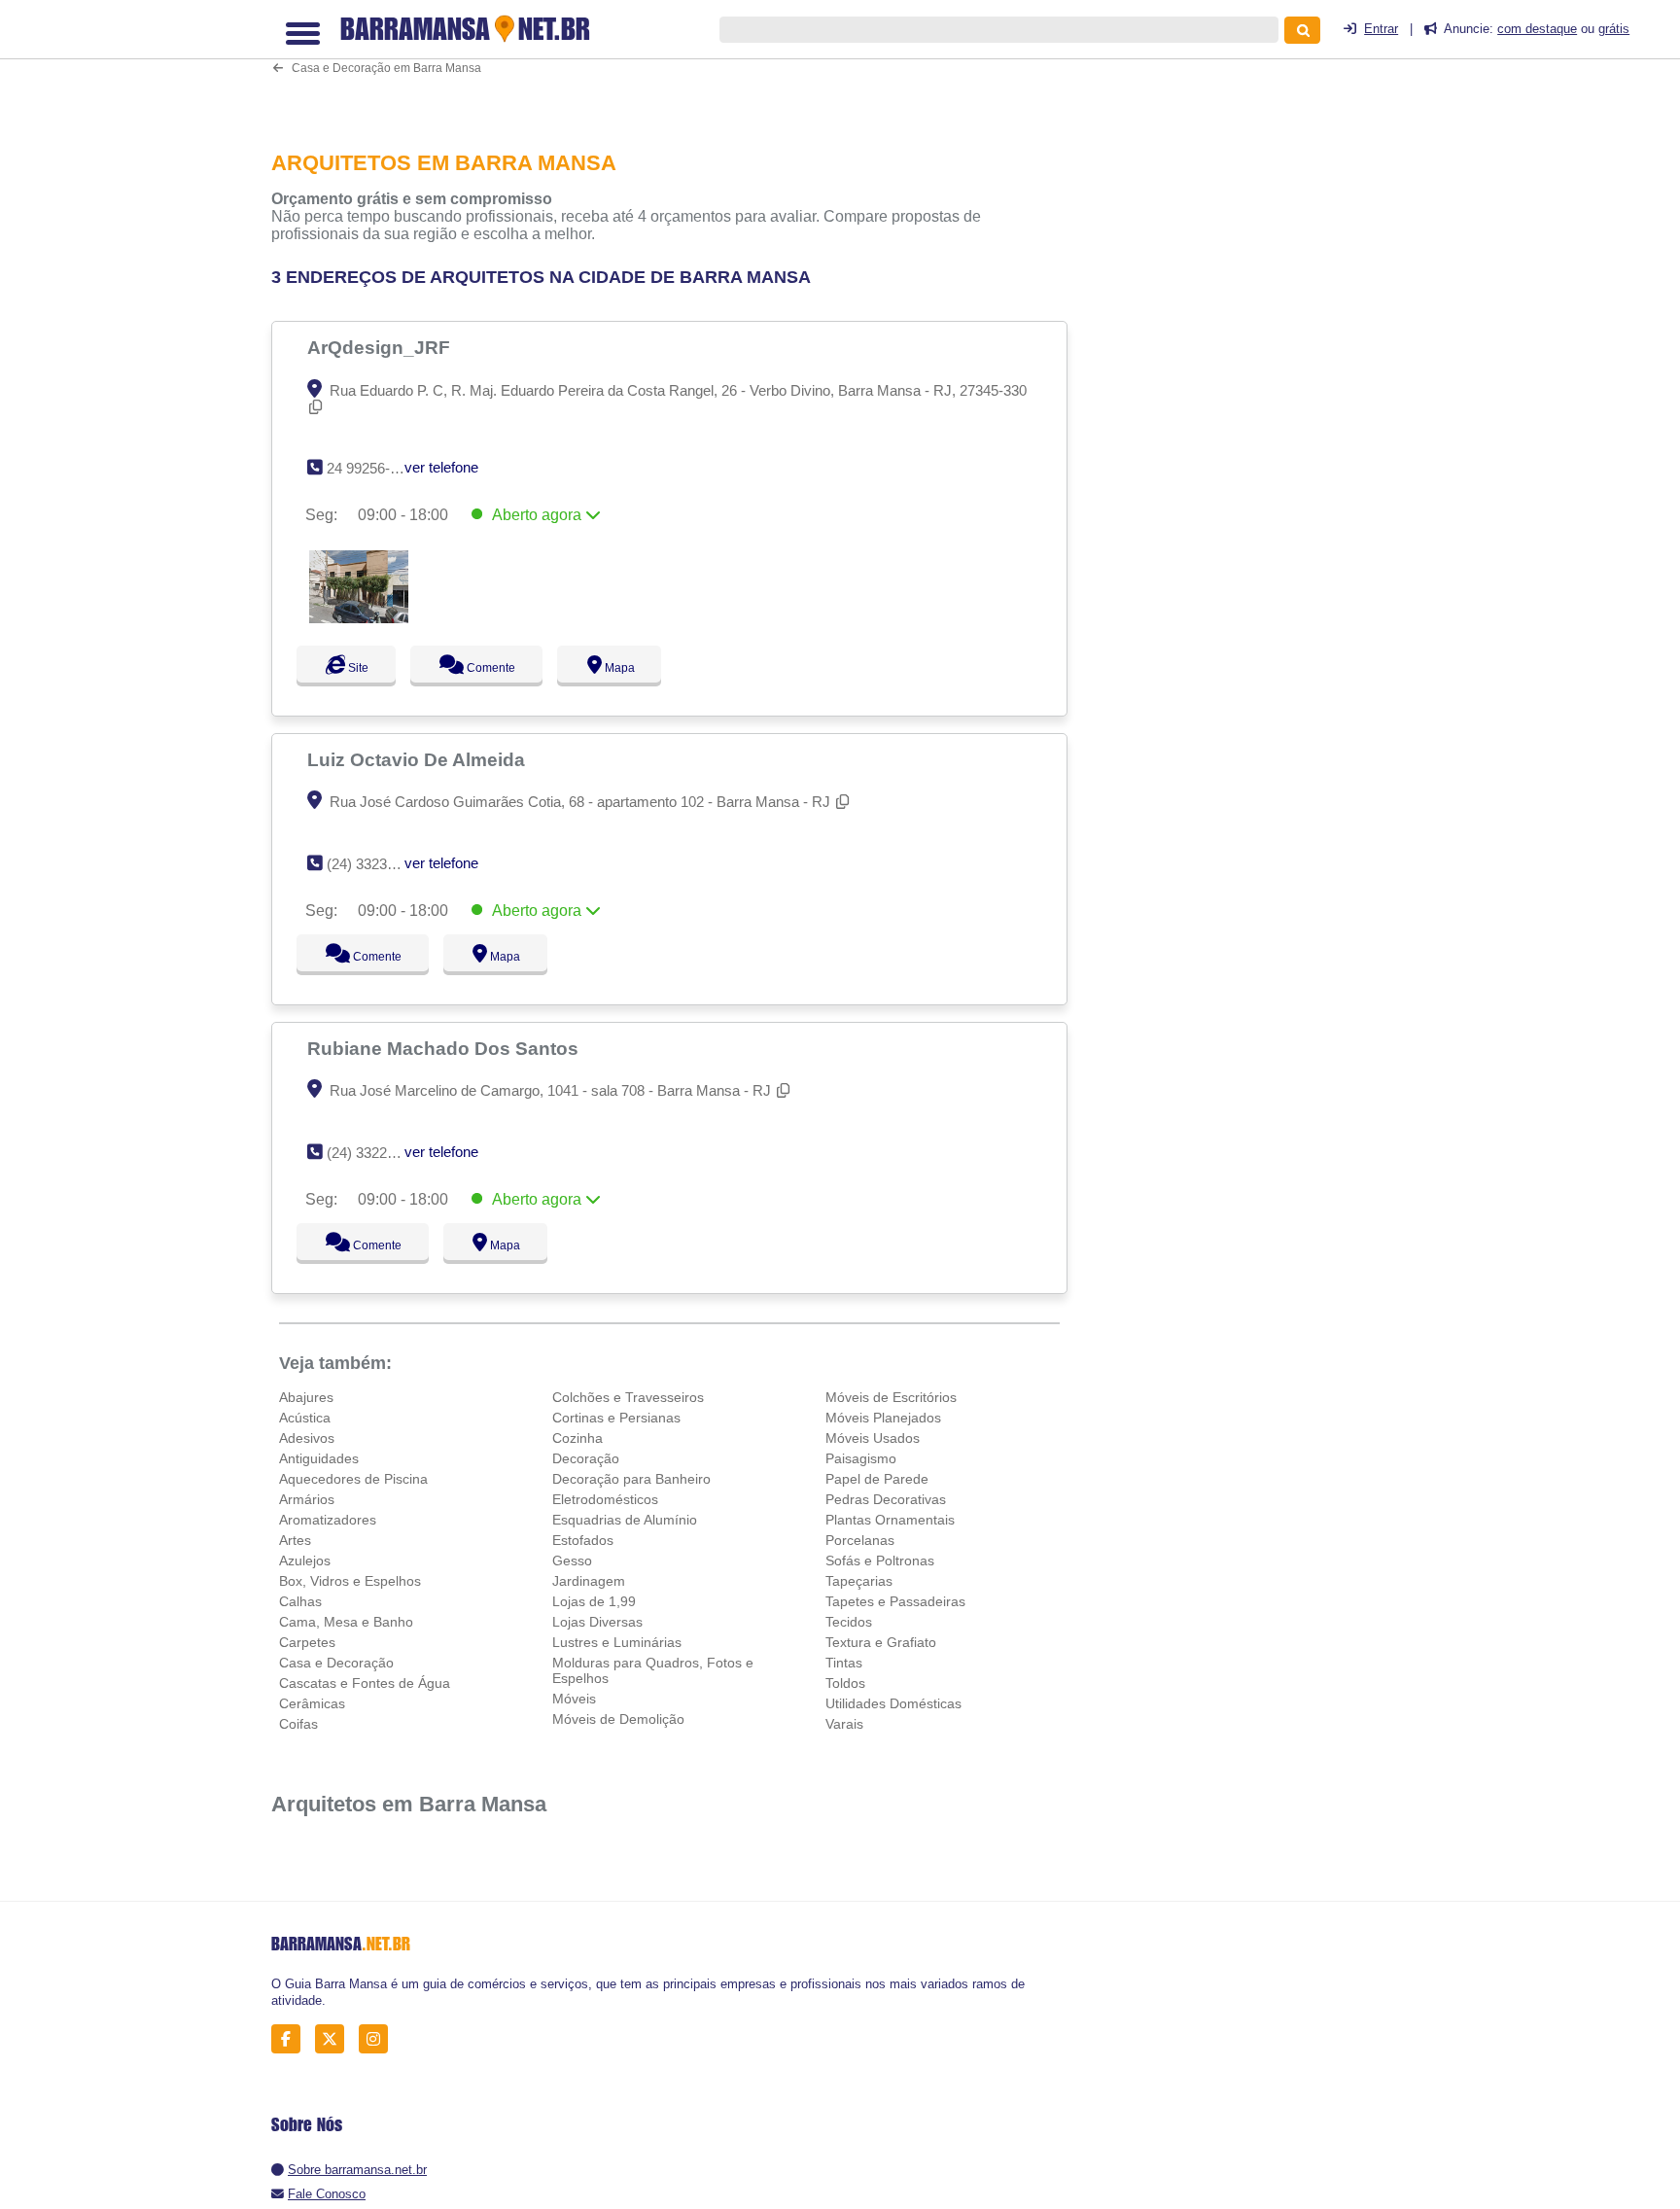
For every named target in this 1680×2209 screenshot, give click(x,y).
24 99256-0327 (374, 468)
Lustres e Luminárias (617, 1642)
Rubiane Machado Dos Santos (445, 1048)
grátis (1614, 29)
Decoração (586, 1458)
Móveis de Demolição (618, 1719)
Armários (307, 1499)
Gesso (572, 1560)
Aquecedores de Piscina (353, 1479)
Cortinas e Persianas (616, 1418)
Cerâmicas (312, 1703)
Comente (500, 668)
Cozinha (577, 1438)
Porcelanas (860, 1540)
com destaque (1537, 29)
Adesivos (307, 1438)
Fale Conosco (327, 2194)
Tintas (844, 1663)
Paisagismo (861, 1458)
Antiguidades (319, 1458)
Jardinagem (589, 1581)
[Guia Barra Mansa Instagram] (379, 2039)
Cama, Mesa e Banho (346, 1622)
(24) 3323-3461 (375, 864)
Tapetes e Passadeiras (895, 1601)
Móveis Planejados (883, 1418)
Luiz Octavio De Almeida (419, 759)
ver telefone (441, 467)
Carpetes (307, 1642)
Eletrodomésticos (605, 1499)
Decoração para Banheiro (631, 1479)
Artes (295, 1540)
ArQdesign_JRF (381, 347)
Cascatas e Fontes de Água (365, 1683)
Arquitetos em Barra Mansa (409, 1804)
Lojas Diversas (597, 1622)
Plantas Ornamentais (890, 1520)
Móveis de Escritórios (891, 1397)
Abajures (306, 1397)
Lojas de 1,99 (594, 1601)
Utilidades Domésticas (893, 1703)
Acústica (305, 1418)
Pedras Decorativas (886, 1499)
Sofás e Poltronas (880, 1560)
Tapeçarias (859, 1581)
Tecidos (849, 1622)
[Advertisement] (680, 63)
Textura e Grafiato (881, 1642)
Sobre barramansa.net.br (357, 2170)
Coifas (298, 1724)
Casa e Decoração (336, 1663)
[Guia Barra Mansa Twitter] (335, 2039)
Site (356, 668)
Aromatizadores (328, 1520)
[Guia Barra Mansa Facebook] (291, 2039)
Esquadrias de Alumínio (625, 1520)
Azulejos (305, 1560)
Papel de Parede (877, 1479)
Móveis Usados (873, 1438)
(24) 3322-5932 (375, 1153)
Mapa (637, 668)
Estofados (583, 1540)
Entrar (1381, 29)
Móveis (574, 1699)
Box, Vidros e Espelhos (350, 1581)
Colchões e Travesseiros (628, 1397)
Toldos (845, 1683)
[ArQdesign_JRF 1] (359, 618)
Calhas (300, 1601)
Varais (844, 1724)
